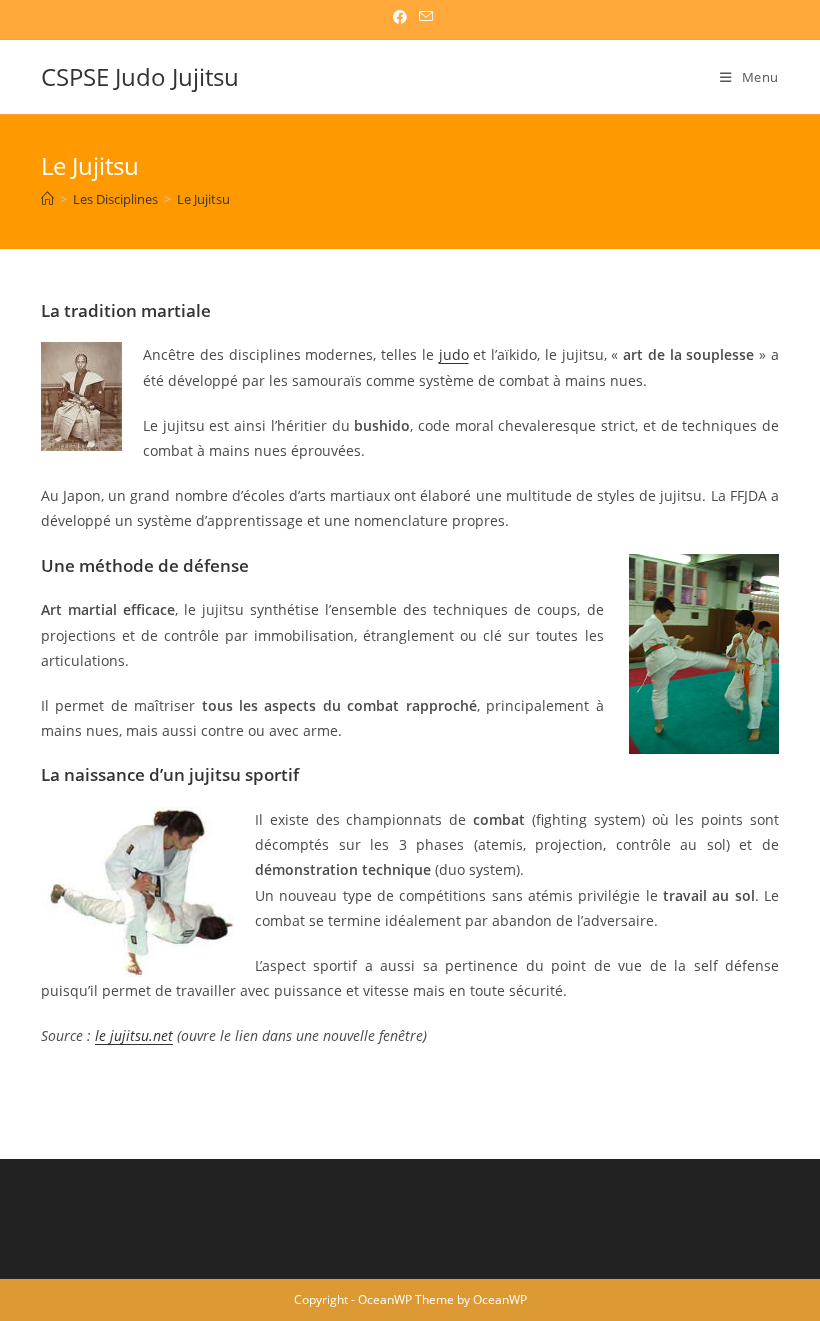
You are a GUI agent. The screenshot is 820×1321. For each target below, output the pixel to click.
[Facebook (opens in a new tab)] (400, 17)
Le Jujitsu (203, 199)
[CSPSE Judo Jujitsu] (47, 199)
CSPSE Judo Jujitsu (140, 76)
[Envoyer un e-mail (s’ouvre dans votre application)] (423, 17)
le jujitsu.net (134, 1035)
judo (454, 354)
